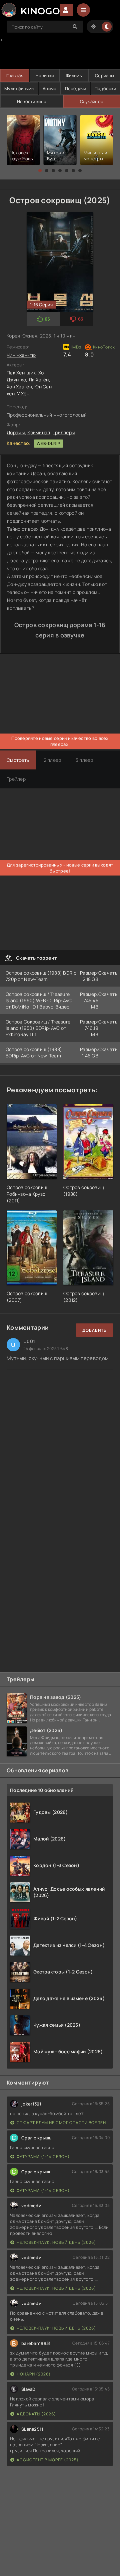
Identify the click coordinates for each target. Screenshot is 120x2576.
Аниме (49, 88)
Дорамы (16, 432)
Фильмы (74, 75)
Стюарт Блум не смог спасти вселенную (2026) (63, 2123)
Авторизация (67, 10)
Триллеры (64, 432)
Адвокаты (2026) (36, 2414)
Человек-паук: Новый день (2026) (56, 2242)
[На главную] (30, 10)
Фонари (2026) (34, 2374)
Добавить (94, 1330)
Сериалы (104, 75)
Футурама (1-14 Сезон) (43, 2157)
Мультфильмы (19, 88)
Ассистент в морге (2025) (48, 2460)
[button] (40, 171)
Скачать (108, 973)
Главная (15, 75)
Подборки (105, 88)
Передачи (76, 88)
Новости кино (32, 101)
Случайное (92, 101)
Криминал (39, 432)
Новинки (45, 75)
